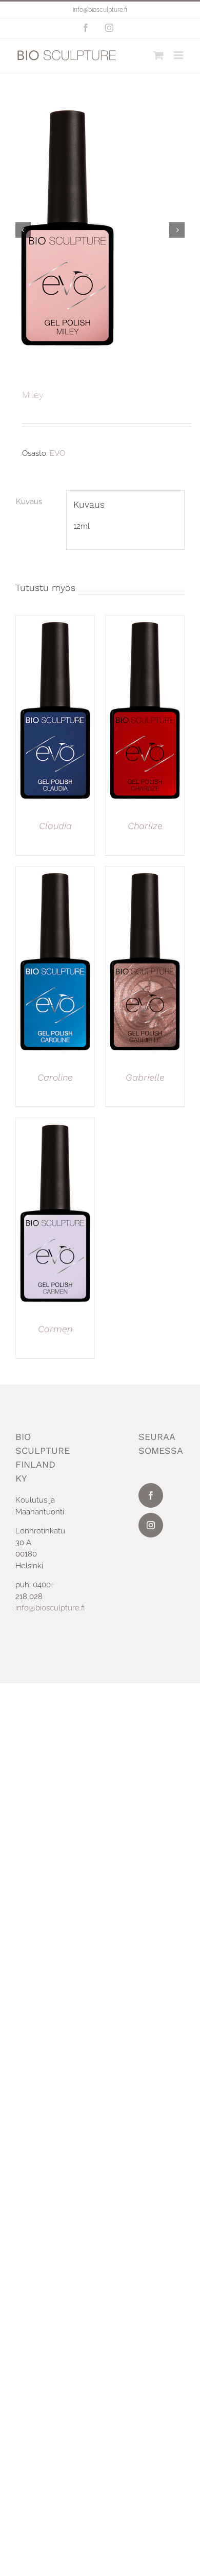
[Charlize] (145, 621)
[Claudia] (55, 621)
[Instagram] (151, 1525)
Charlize (145, 826)
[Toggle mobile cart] (158, 55)
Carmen (55, 1329)
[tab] (37, 502)
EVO (57, 453)
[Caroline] (55, 872)
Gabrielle (145, 1077)
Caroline (55, 1077)
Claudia (55, 826)
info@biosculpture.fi (100, 10)
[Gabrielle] (145, 872)
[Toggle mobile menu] (179, 55)
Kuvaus (29, 502)
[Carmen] (55, 1124)
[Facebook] (151, 1495)
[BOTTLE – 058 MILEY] (100, 230)
